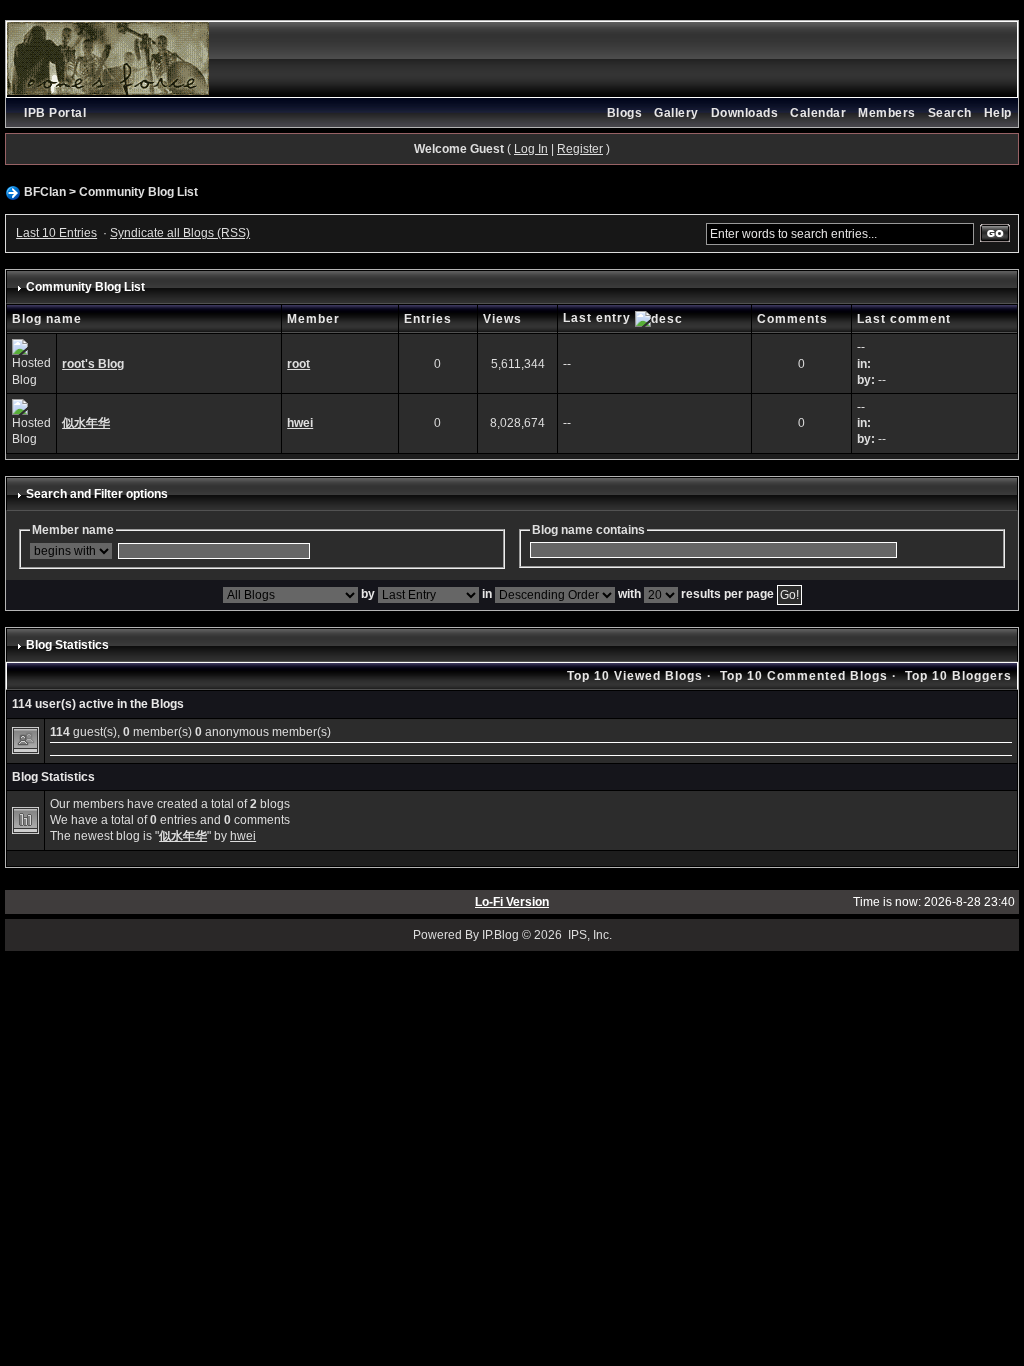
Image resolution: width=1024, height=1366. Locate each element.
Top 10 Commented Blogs (804, 676)
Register (580, 149)
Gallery (676, 113)
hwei (300, 423)
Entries (428, 319)
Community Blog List (138, 192)
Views (502, 319)
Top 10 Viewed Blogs (635, 676)
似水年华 (86, 423)
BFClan (45, 192)
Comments (792, 319)
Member (313, 319)
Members (887, 113)
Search (950, 113)
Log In (531, 149)
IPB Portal (55, 113)
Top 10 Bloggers (958, 676)
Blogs (625, 113)
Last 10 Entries (56, 233)
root (298, 364)
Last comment (904, 319)
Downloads (745, 113)
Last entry (599, 318)
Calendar (818, 113)
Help (998, 113)
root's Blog (93, 364)
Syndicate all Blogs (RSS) (180, 233)
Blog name (47, 319)
